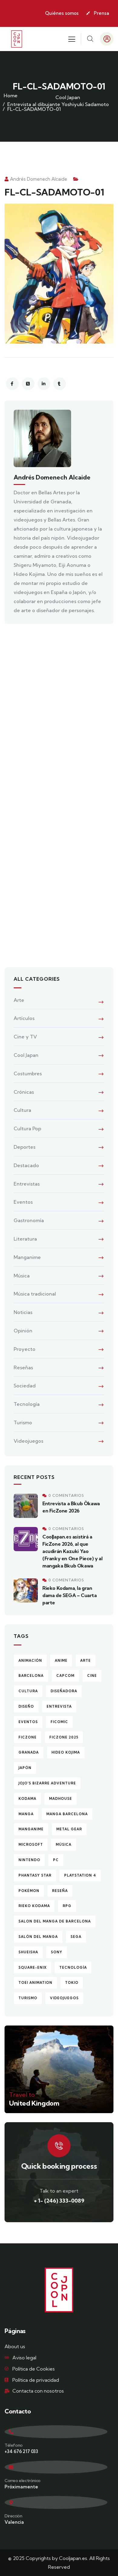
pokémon (29, 1891)
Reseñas (23, 1367)
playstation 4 (80, 1875)
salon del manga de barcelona (55, 1921)
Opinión (23, 1331)
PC (56, 1860)
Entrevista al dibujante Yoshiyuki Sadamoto (58, 104)
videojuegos (64, 1998)
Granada (29, 1752)
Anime (61, 1661)
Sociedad (25, 1386)
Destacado (26, 1165)
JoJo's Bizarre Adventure (47, 1783)
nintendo (29, 1860)
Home (11, 95)
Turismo (23, 1422)
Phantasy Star (35, 1875)
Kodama (27, 1799)
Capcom (65, 1676)
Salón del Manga (38, 1937)
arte (85, 1661)
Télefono (14, 2445)
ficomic (59, 1722)
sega (76, 1937)
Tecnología (27, 1404)
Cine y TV (25, 1037)
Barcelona (31, 1676)
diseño (26, 1706)
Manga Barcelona (67, 1814)
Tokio (72, 1983)
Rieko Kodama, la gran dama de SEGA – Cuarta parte (70, 1595)
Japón (25, 1768)
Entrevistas (27, 1184)
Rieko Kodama (34, 1906)
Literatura (25, 1239)
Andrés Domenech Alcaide (39, 179)
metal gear (69, 1829)
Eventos (23, 1202)
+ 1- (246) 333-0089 (59, 2201)
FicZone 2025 (64, 1737)
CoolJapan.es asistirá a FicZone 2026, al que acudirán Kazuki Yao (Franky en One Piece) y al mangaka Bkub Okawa (72, 1551)
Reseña (60, 1891)
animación (30, 1661)
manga (26, 1814)
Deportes (25, 1147)
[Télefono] (56, 2432)
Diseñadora (64, 1691)
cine (92, 1676)
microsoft (31, 1845)
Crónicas (24, 1092)
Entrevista (59, 1706)
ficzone (28, 1737)
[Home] (17, 39)
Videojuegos (28, 1441)
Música (22, 1276)
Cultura (22, 1110)
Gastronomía (29, 1220)
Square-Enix (33, 1968)
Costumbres (28, 1073)
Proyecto (25, 1349)
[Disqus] (59, 714)
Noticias (23, 1312)
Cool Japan (68, 97)
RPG (67, 1906)
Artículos (24, 1018)
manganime (31, 1829)
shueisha (28, 1952)
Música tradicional (35, 1294)
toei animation (35, 1983)
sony (57, 1952)
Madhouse (61, 1799)
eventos (28, 1722)
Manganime (27, 1257)
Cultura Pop (27, 1128)
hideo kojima (66, 1752)
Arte (19, 1000)
